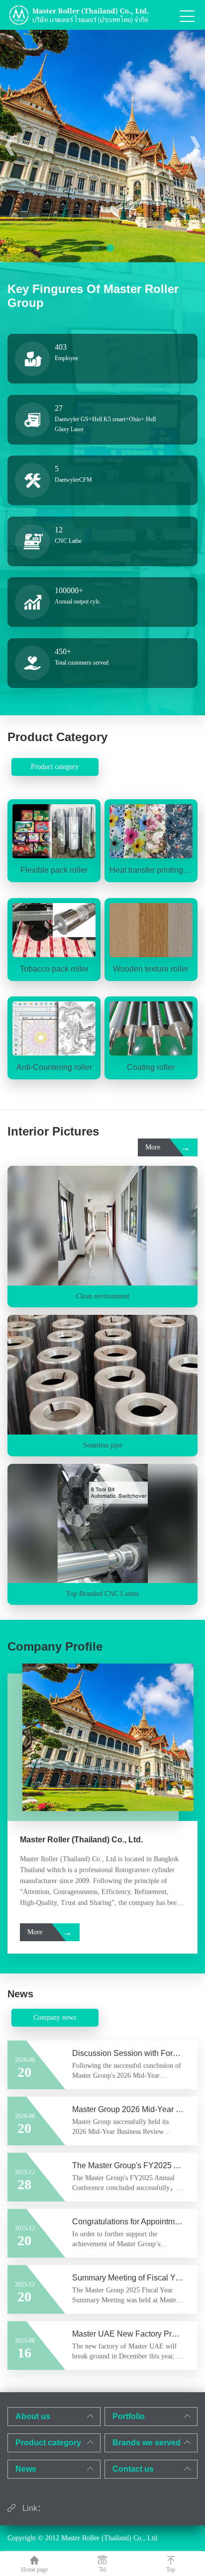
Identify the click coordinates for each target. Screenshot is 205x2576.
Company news (55, 2017)
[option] (102, 146)
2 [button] (110, 247)
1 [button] (95, 247)
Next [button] (195, 146)
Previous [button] (10, 146)
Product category (55, 767)
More (168, 1147)
